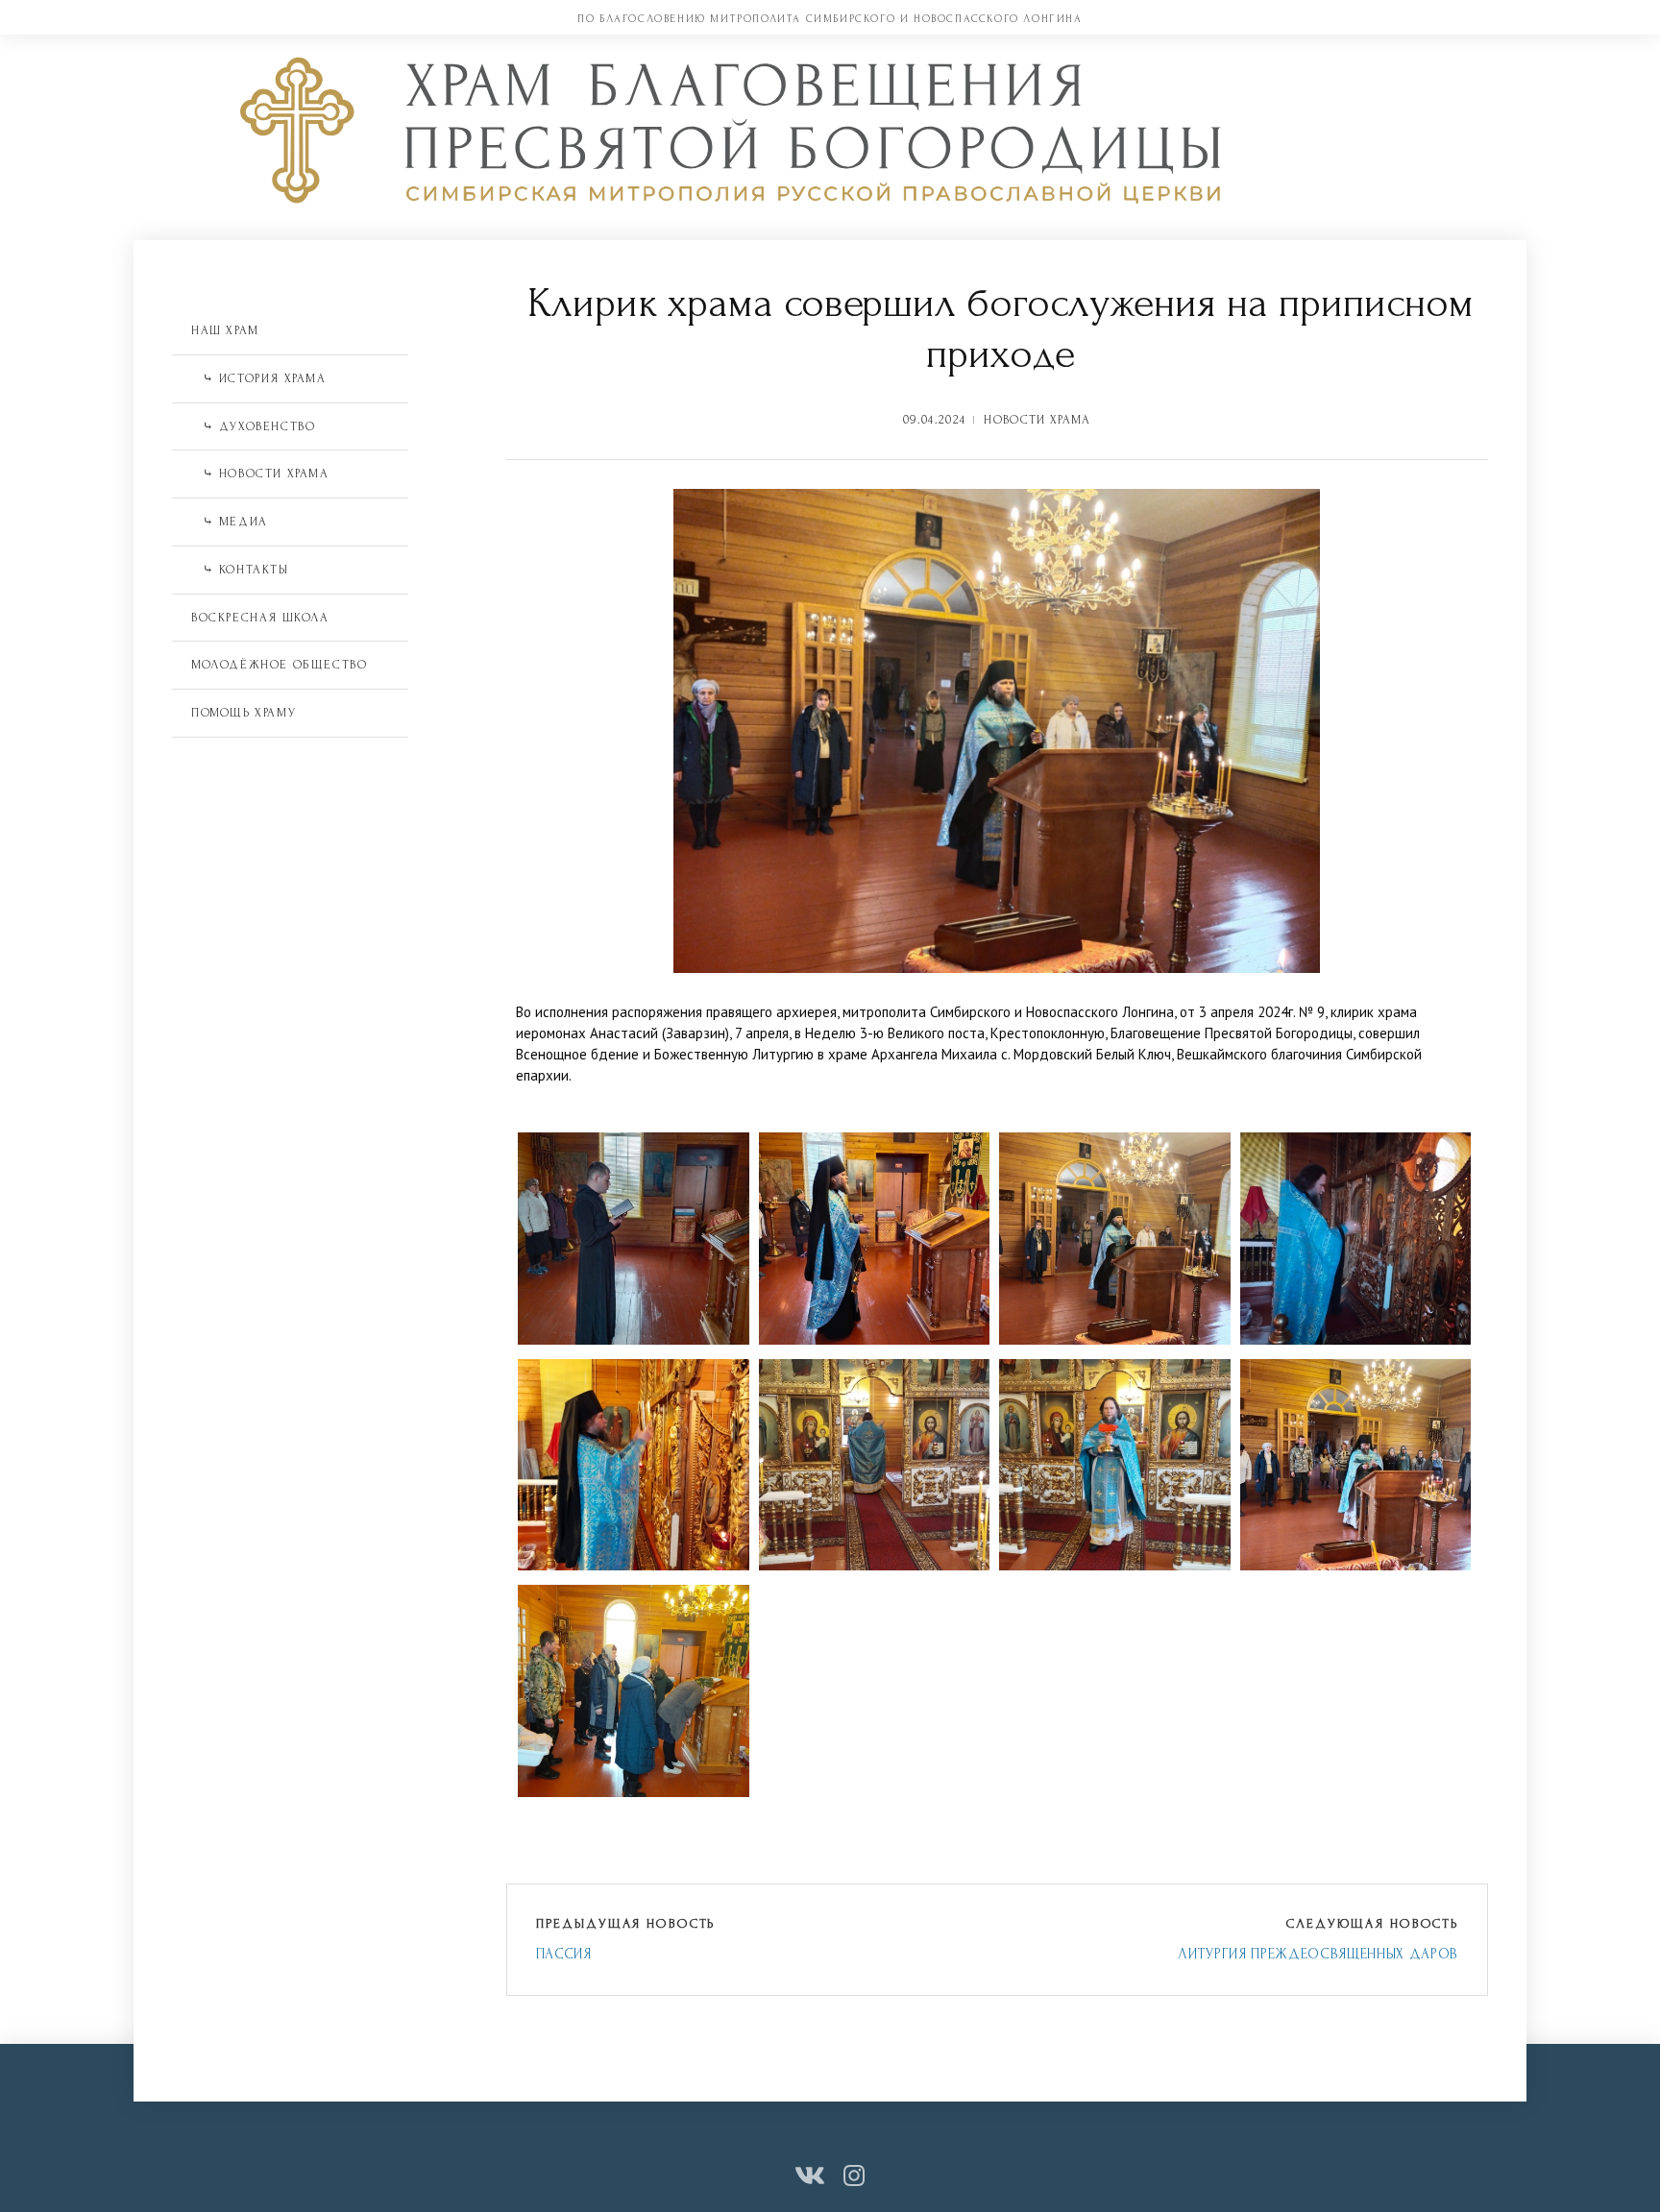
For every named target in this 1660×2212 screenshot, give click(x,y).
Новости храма (1037, 420)
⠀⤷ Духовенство (253, 426)
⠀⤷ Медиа (230, 522)
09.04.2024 (934, 420)
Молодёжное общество (279, 665)
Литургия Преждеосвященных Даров (1318, 1954)
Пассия (564, 1954)
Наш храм (225, 330)
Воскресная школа (260, 618)
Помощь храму (244, 713)
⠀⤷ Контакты (240, 570)
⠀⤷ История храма (259, 378)
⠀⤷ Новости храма (260, 474)
